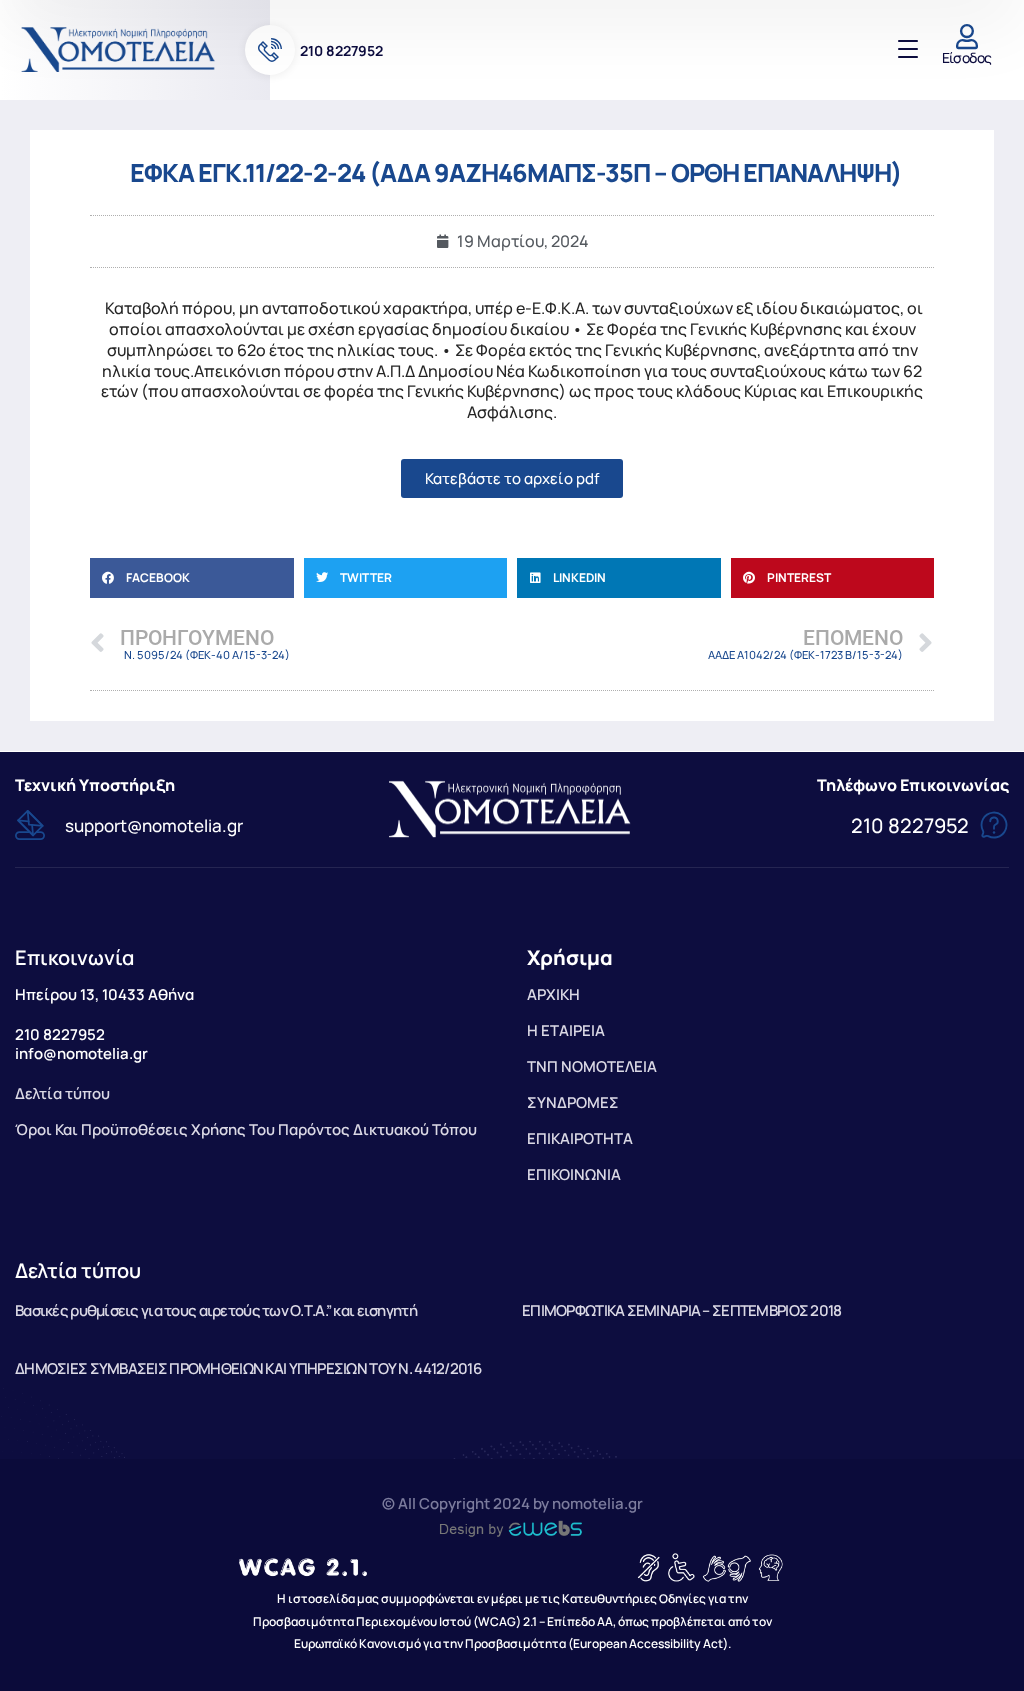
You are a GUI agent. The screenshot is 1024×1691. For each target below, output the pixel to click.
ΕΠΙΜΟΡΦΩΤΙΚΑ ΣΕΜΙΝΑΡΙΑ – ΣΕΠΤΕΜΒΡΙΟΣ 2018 (681, 1310)
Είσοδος (967, 57)
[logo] (120, 49)
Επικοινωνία (74, 957)
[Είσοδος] (966, 36)
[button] (192, 578)
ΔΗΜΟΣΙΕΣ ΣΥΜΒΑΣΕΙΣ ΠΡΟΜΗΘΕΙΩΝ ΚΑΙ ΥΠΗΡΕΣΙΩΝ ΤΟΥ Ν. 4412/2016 (248, 1368)
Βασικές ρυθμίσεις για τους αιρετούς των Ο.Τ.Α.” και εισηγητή (216, 1310)
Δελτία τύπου (78, 1270)
